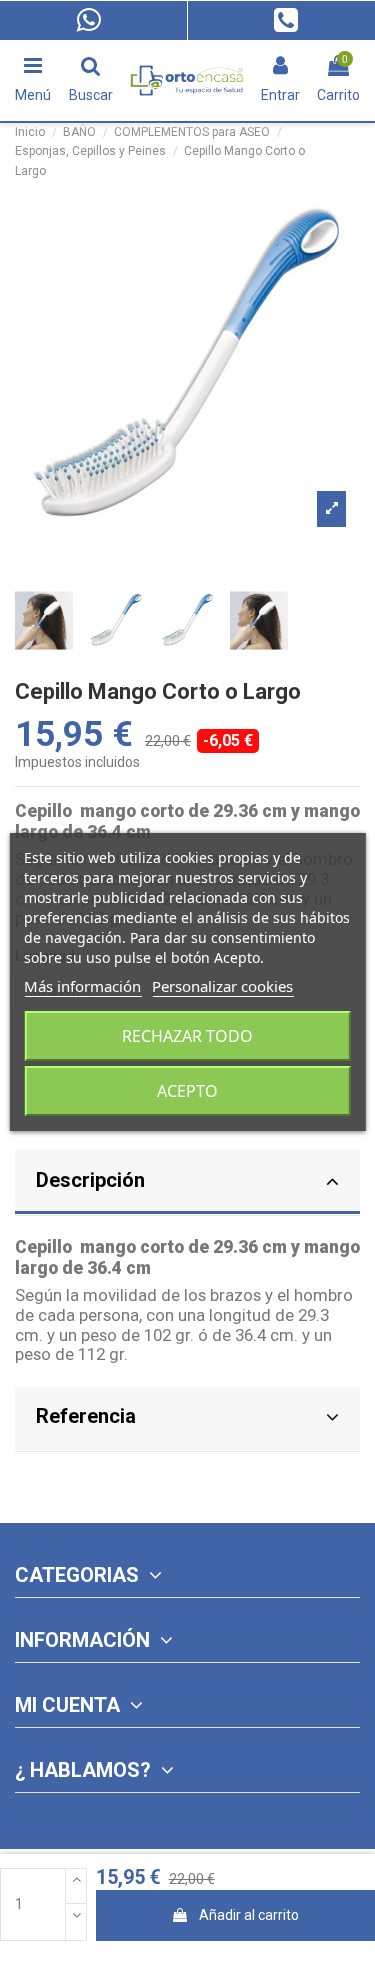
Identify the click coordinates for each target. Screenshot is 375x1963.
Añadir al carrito (249, 1915)
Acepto (187, 1091)
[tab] (187, 1183)
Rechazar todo (187, 1036)
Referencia (86, 1416)
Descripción (90, 1180)
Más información (82, 986)
